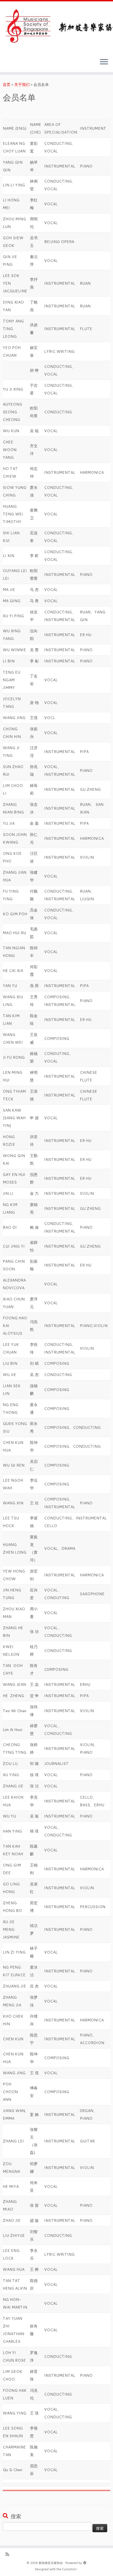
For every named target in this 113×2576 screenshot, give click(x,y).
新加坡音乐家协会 (51, 2563)
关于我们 (22, 85)
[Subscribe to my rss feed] (9, 2554)
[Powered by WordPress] (85, 2562)
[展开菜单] (104, 62)
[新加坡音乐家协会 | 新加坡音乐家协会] (56, 28)
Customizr (69, 2569)
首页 (7, 85)
